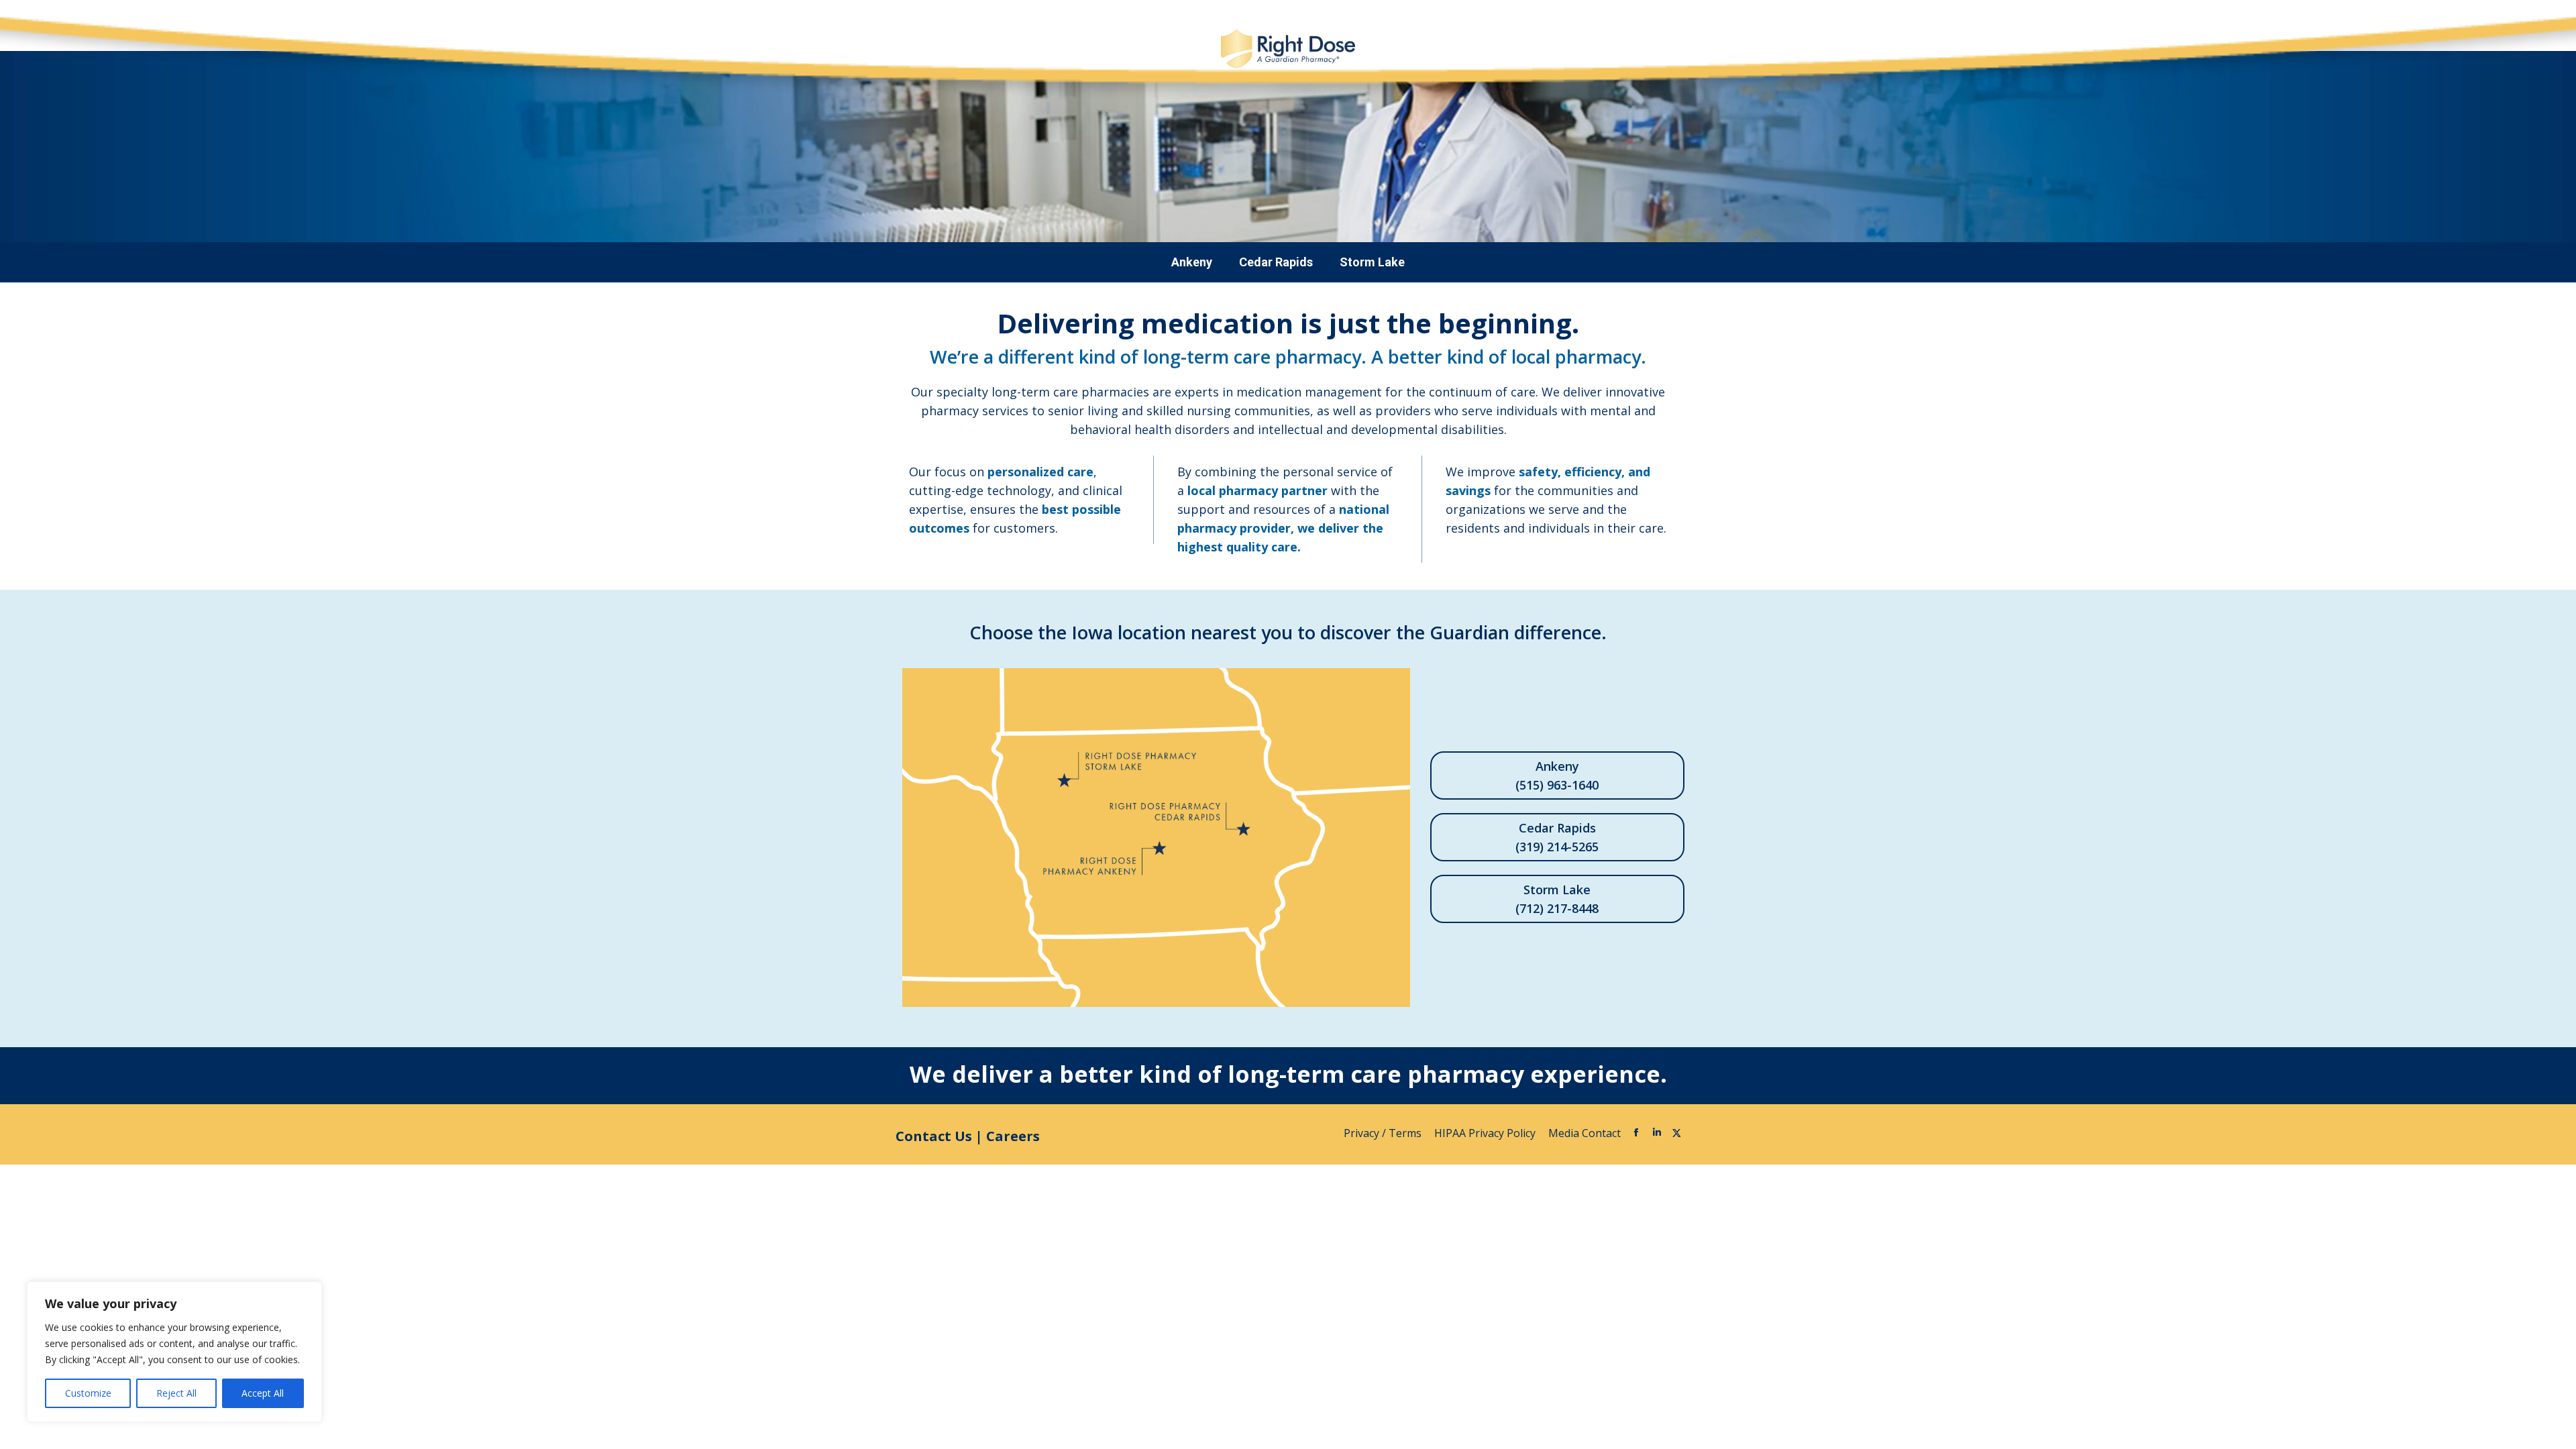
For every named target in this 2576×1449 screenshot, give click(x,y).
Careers (1013, 1136)
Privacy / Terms (1384, 1133)
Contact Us (934, 1136)
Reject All (176, 1393)
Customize (88, 1393)
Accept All (263, 1393)
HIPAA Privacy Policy (1486, 1133)
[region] (174, 1352)
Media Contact (1585, 1133)
